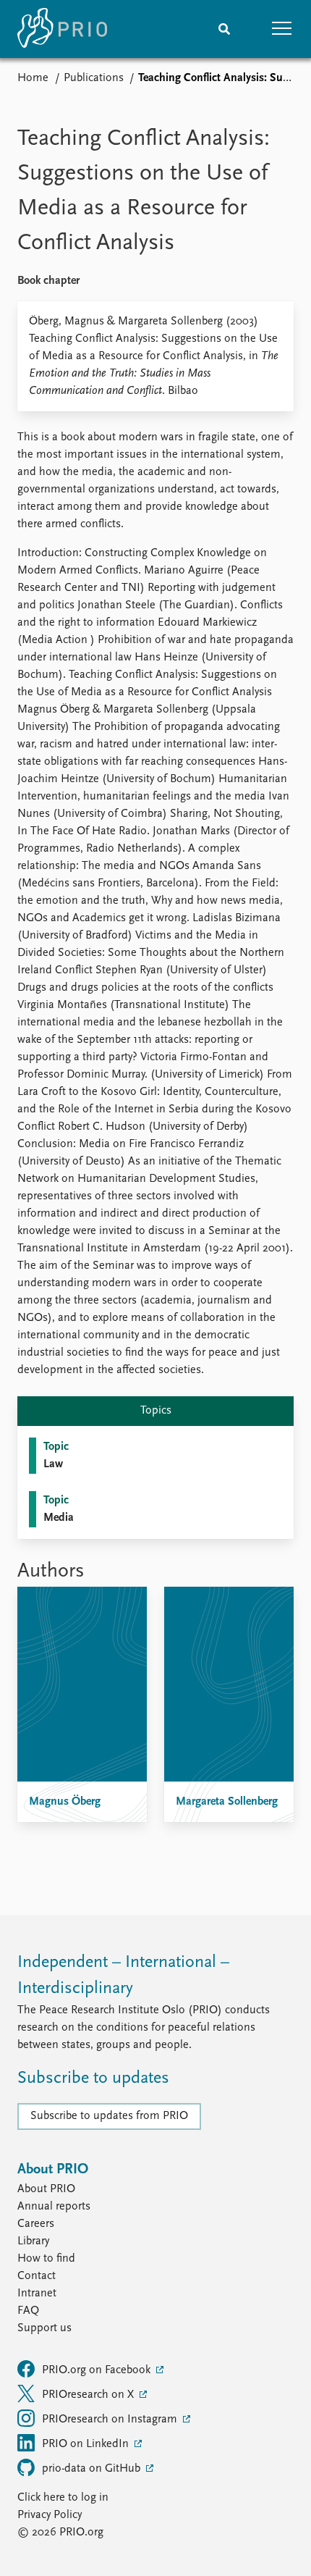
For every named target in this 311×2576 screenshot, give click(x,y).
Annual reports (54, 2207)
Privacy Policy (50, 2515)
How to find (46, 2259)
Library (33, 2241)
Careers (36, 2224)
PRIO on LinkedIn (87, 2444)
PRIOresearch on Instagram (111, 2420)
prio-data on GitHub (93, 2469)
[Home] (62, 29)
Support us (44, 2328)
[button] (282, 29)
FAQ (28, 2311)
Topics (156, 1411)
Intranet (37, 2294)
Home (33, 78)
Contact (37, 2276)
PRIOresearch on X (89, 2395)
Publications (94, 78)
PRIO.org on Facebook (98, 2370)
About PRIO (46, 2189)
